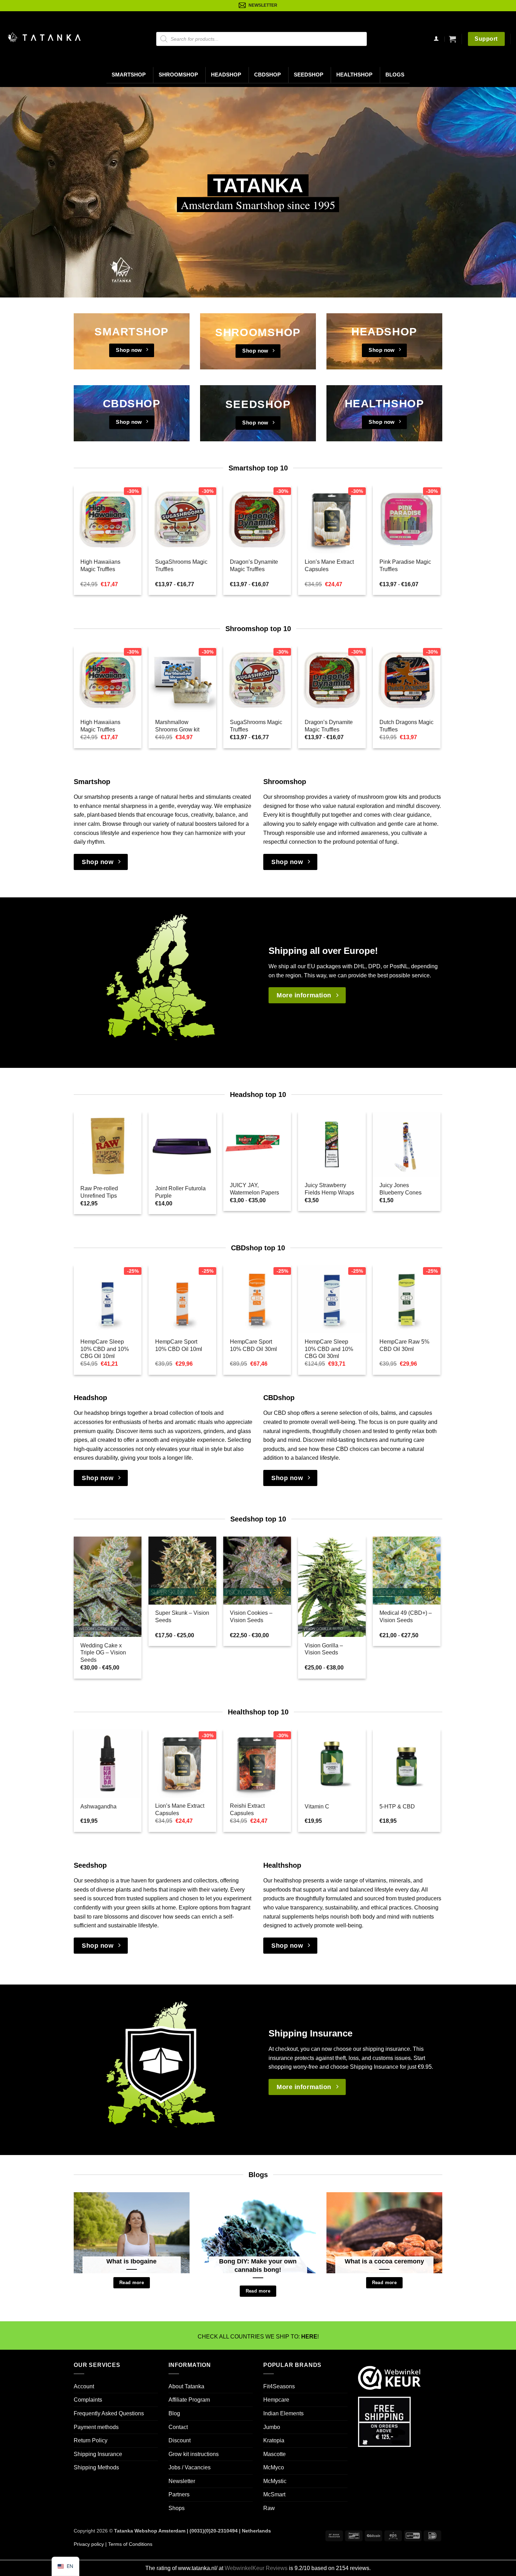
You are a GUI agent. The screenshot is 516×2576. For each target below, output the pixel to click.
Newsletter (182, 2481)
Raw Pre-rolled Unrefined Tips (99, 1192)
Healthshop (354, 75)
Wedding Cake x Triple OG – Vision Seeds (103, 1653)
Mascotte (274, 2454)
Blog (174, 2413)
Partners (179, 2495)
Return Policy (91, 2441)
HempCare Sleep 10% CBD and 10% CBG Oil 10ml (105, 1349)
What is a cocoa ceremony (384, 2261)
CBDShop (267, 75)
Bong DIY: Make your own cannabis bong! (258, 2265)
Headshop (226, 75)
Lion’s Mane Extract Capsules (329, 566)
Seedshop (309, 75)
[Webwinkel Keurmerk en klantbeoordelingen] (389, 2377)
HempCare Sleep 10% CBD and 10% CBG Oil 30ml (329, 1349)
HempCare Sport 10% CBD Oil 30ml (253, 1345)
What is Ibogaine (131, 2261)
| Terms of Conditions (128, 2544)
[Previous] (86, 525)
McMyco (274, 2468)
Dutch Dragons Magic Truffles (406, 726)
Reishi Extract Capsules (247, 1809)
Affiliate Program (189, 2400)
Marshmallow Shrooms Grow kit (177, 726)
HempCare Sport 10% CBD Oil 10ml (179, 1345)
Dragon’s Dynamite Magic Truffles (254, 566)
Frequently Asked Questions (109, 2413)
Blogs (395, 75)
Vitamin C (317, 1806)
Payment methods (96, 2427)
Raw (269, 2508)
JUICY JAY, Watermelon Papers (254, 1189)
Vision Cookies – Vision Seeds (251, 1617)
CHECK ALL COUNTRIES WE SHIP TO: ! (258, 2337)
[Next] (428, 525)
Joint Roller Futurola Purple (180, 1192)
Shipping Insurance (98, 2454)
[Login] (436, 39)
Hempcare (276, 2400)
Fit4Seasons (279, 2386)
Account (84, 2386)
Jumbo (272, 2427)
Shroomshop (178, 75)
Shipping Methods (96, 2468)
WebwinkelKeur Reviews (256, 2568)
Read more (132, 2283)
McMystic (275, 2481)
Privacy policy (89, 2544)
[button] (452, 39)
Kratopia (274, 2441)
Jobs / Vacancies (190, 2468)
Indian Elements (283, 2413)
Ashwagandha (98, 1806)
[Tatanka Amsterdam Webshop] (44, 37)
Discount (180, 2441)
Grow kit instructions (194, 2454)
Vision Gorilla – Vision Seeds (324, 1649)
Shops (177, 2508)
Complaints (88, 2400)
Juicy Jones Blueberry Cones (401, 1189)
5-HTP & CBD (397, 1806)
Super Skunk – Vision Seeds (182, 1617)
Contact (178, 2427)
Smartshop (129, 75)
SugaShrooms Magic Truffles (181, 566)
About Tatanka (186, 2386)
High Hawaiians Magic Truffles (100, 566)
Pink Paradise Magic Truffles (405, 566)
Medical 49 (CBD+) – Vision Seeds (406, 1617)
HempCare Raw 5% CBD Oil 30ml (404, 1345)
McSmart (274, 2495)
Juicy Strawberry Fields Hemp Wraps (329, 1189)
